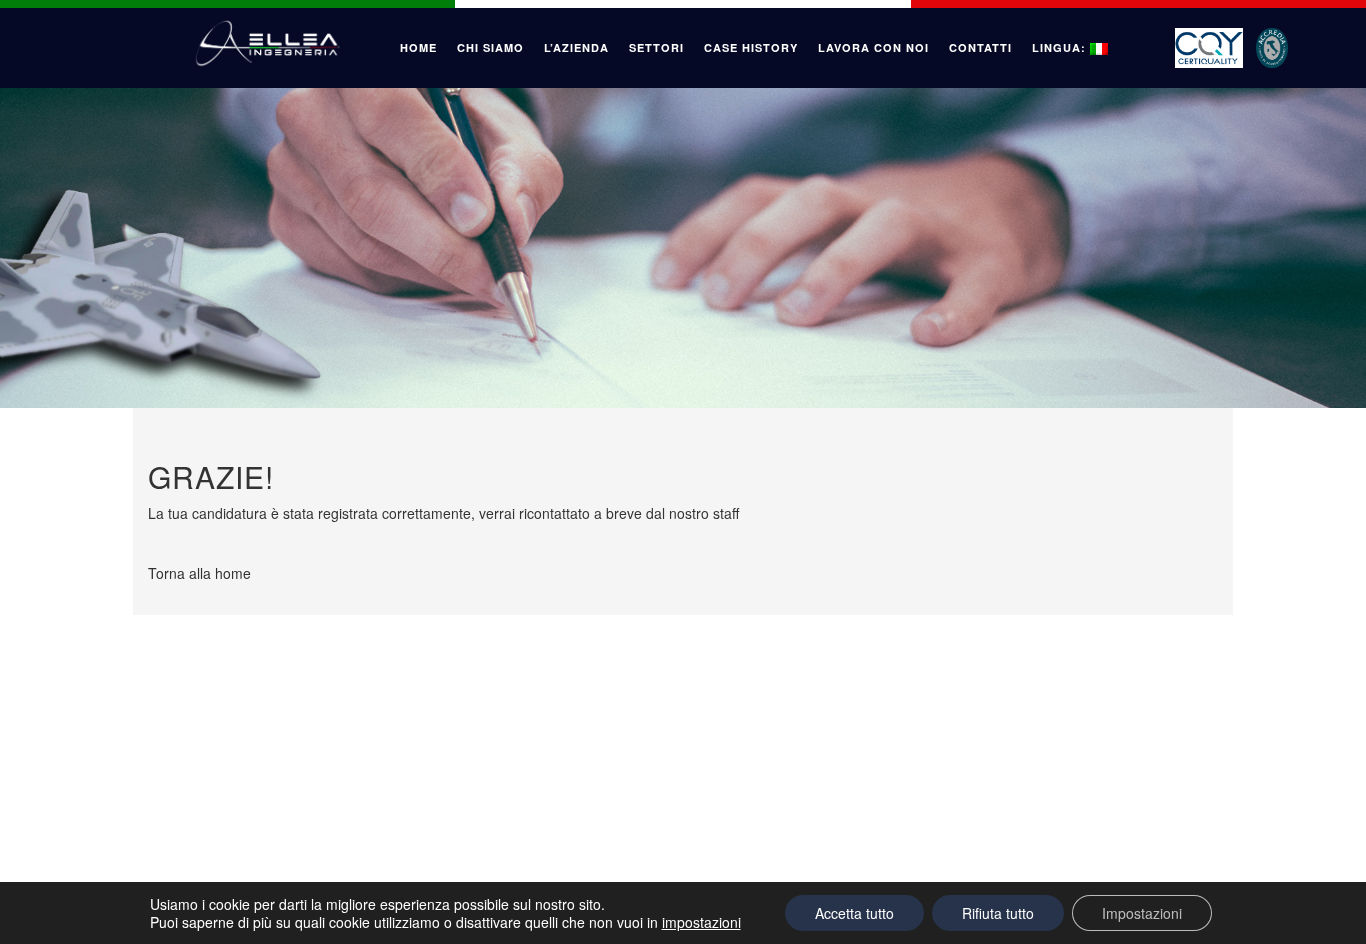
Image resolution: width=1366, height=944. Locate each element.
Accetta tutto (854, 913)
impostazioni (701, 922)
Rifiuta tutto (998, 913)
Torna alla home (199, 573)
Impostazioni (1142, 913)
